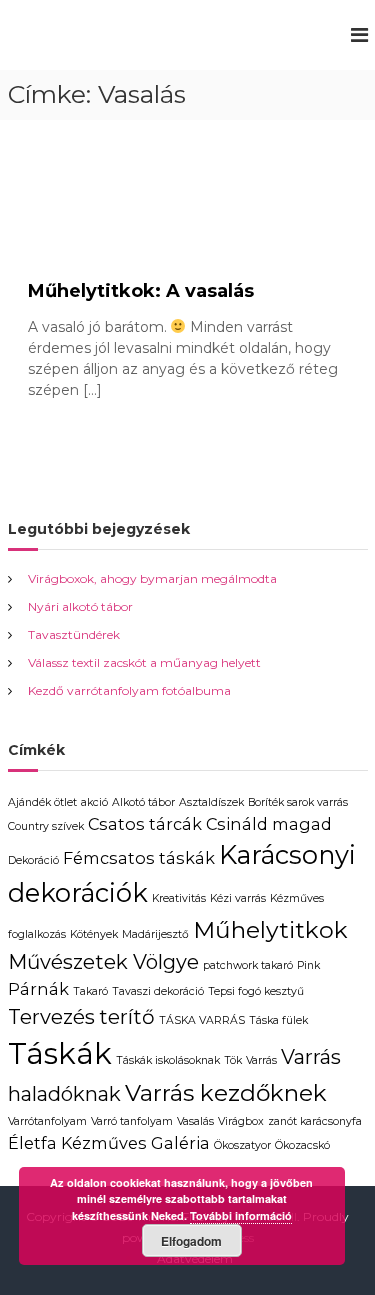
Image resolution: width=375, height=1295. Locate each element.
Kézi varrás (238, 898)
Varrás (261, 1060)
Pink (308, 965)
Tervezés (51, 1017)
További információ (241, 1215)
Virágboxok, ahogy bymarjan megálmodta (152, 578)
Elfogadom (191, 1241)
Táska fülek (278, 1020)
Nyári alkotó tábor (80, 606)
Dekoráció (33, 860)
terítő (127, 1017)
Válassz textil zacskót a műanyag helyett (144, 662)
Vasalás (195, 1121)
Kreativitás (179, 898)
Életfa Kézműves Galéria (109, 1143)
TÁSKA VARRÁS (202, 1020)
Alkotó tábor (143, 802)
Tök (233, 1060)
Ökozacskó (302, 1145)
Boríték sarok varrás (298, 802)
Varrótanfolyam (47, 1121)
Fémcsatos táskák (139, 858)
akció (94, 802)
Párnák (38, 989)
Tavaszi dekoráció (158, 991)
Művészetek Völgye (103, 962)
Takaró (90, 991)
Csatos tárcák (145, 824)
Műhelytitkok (270, 930)
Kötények (94, 934)
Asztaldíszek (211, 802)
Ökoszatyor (242, 1145)
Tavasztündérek (74, 634)
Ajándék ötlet (42, 802)
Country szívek (46, 826)
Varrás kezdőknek (226, 1093)
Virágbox (241, 1121)
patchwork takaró (248, 965)
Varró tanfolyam (132, 1121)
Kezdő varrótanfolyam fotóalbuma (129, 690)
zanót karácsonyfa (315, 1121)
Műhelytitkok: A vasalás (141, 291)
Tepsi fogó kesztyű (256, 991)
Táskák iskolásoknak (168, 1060)
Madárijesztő (155, 934)
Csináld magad (269, 824)
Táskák (60, 1053)
